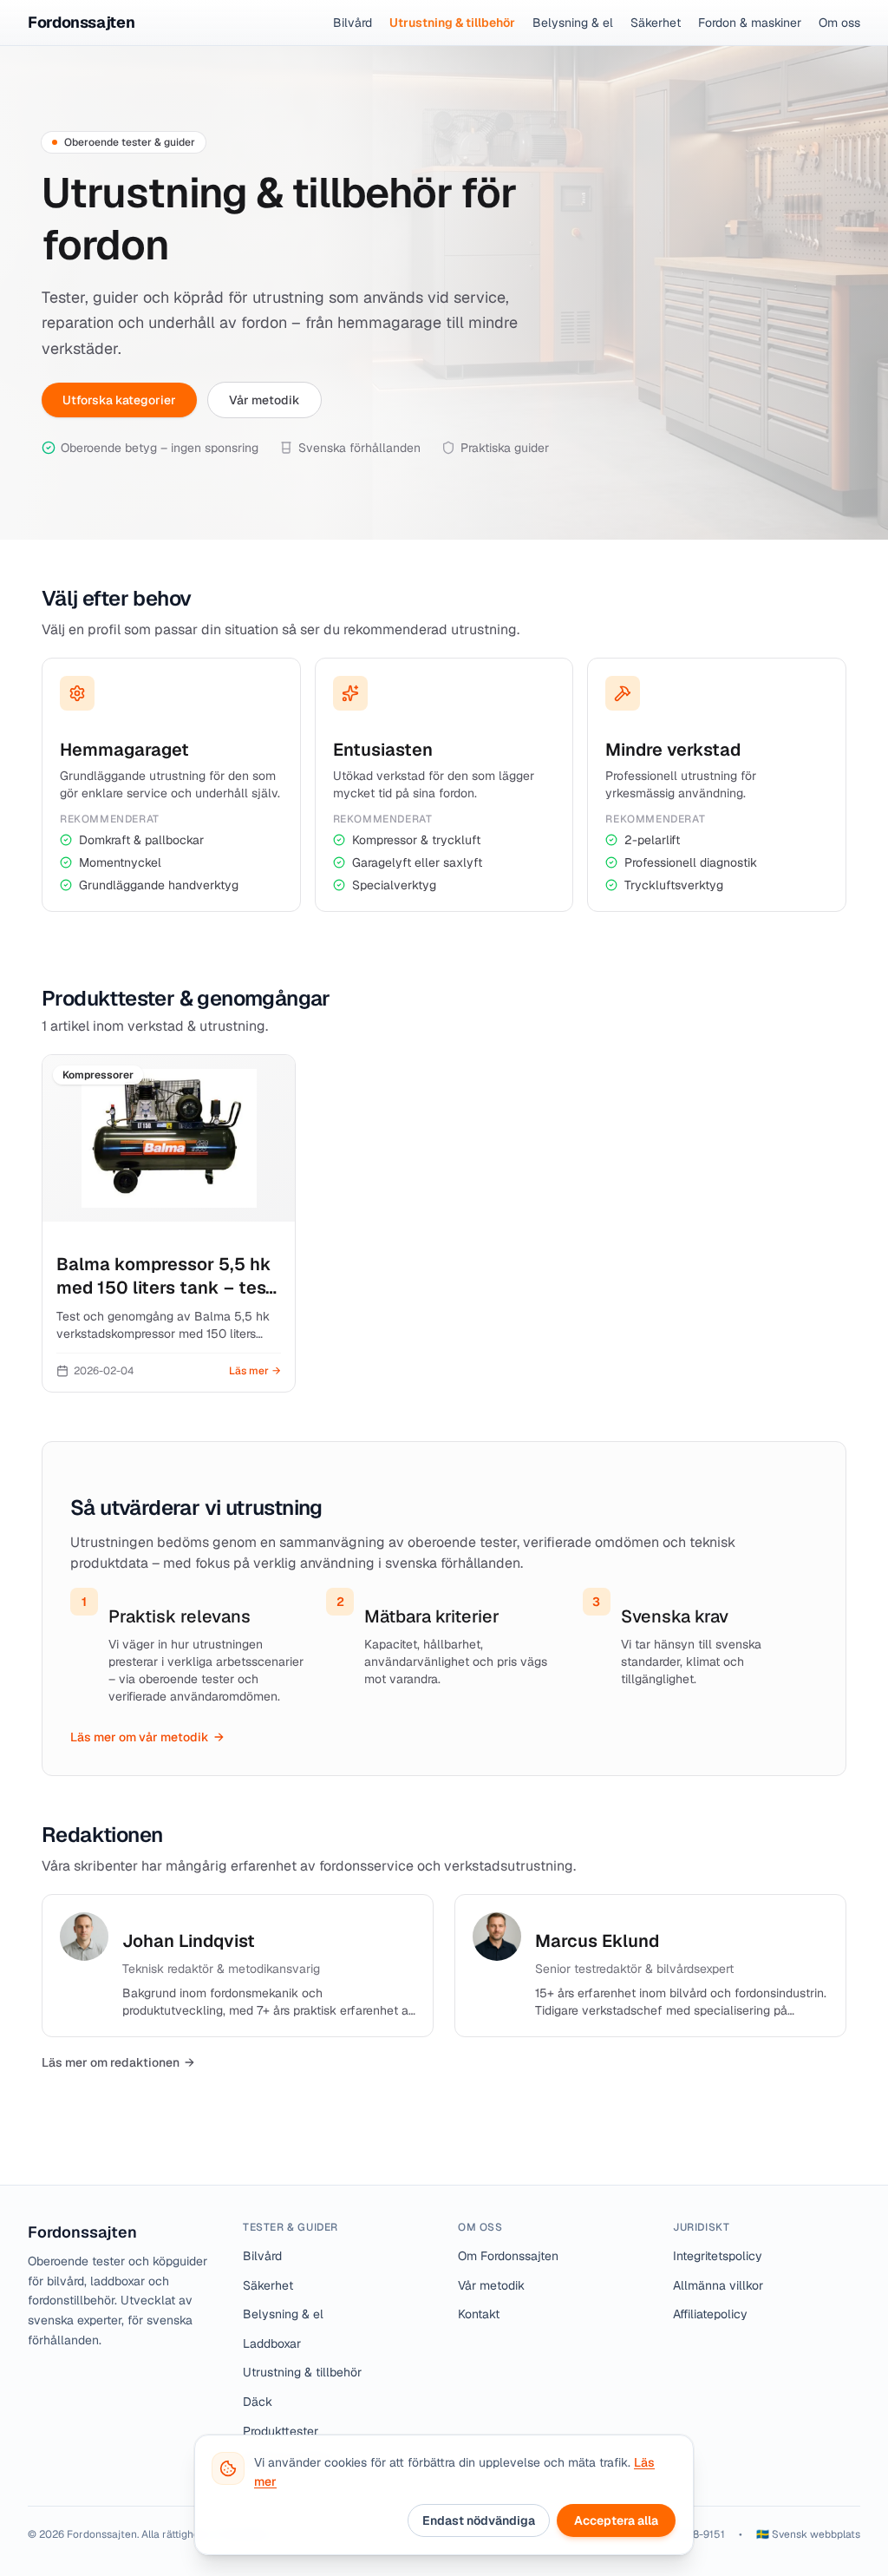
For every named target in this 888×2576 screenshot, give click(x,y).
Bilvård (353, 23)
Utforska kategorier (119, 400)
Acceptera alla (616, 2520)
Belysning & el (573, 23)
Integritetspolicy (718, 2256)
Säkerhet (656, 23)
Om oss (839, 23)
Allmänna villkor (718, 2285)
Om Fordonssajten (508, 2256)
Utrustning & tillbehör (452, 23)
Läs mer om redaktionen (118, 2062)
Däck (258, 2402)
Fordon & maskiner (750, 23)
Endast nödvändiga (479, 2520)
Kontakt (479, 2314)
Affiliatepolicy (710, 2314)
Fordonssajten (82, 2232)
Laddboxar (272, 2343)
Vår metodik (264, 400)
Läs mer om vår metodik (147, 1737)
